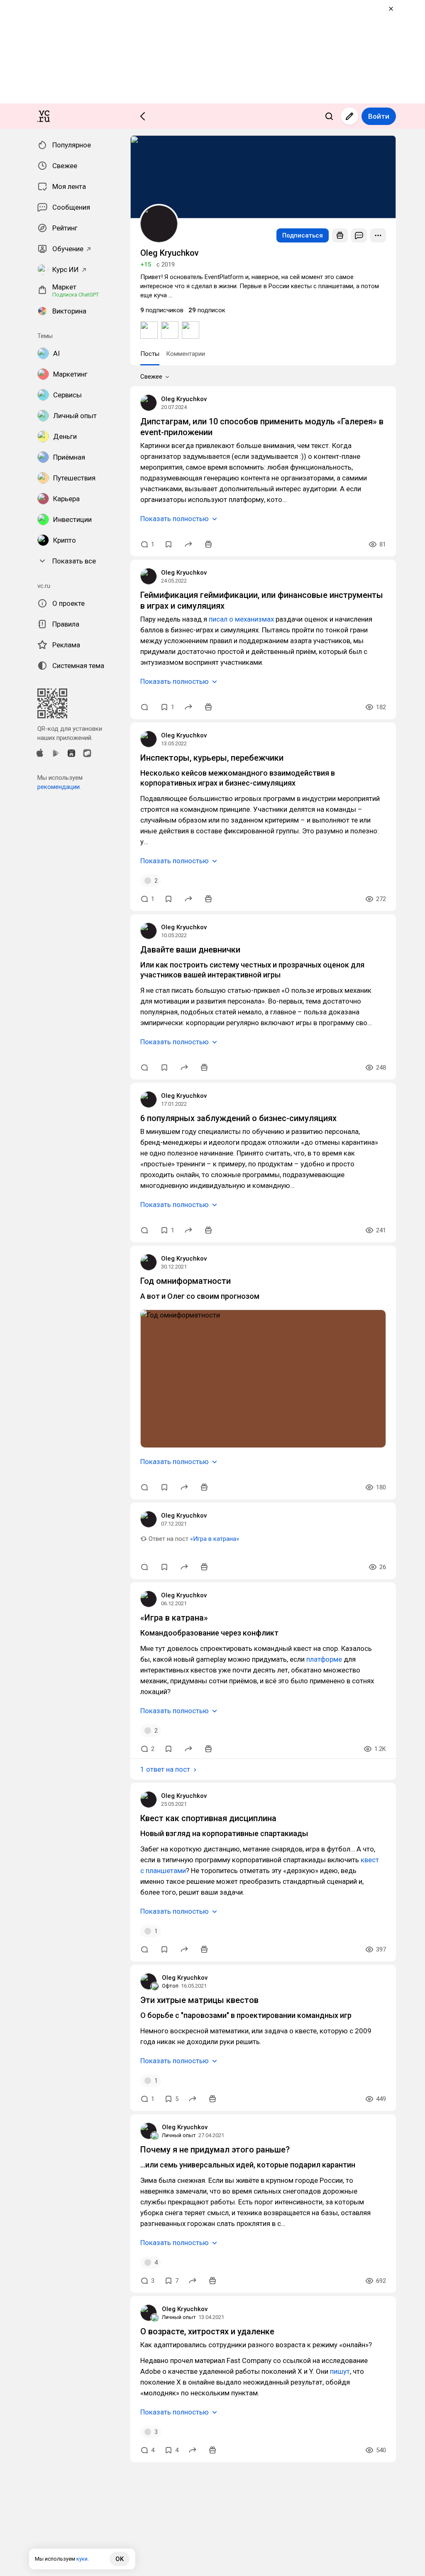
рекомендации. (59, 787)
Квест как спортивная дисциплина (208, 1818)
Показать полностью (175, 519)
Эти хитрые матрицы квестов (199, 2000)
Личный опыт (179, 2135)
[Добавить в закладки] (169, 544)
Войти (379, 116)
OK (120, 2559)
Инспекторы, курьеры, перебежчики (212, 758)
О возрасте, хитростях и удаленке (207, 2331)
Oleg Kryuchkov (184, 399)
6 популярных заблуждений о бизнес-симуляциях (238, 1118)
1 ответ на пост (165, 1769)
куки (82, 2559)
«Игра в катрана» (215, 1539)
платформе (324, 1659)
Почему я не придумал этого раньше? (215, 2150)
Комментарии (186, 354)
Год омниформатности (186, 1281)
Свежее (151, 377)
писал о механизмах (241, 619)
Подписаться (303, 235)
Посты (150, 354)
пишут (339, 2371)
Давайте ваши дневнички (190, 950)
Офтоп (170, 1986)
